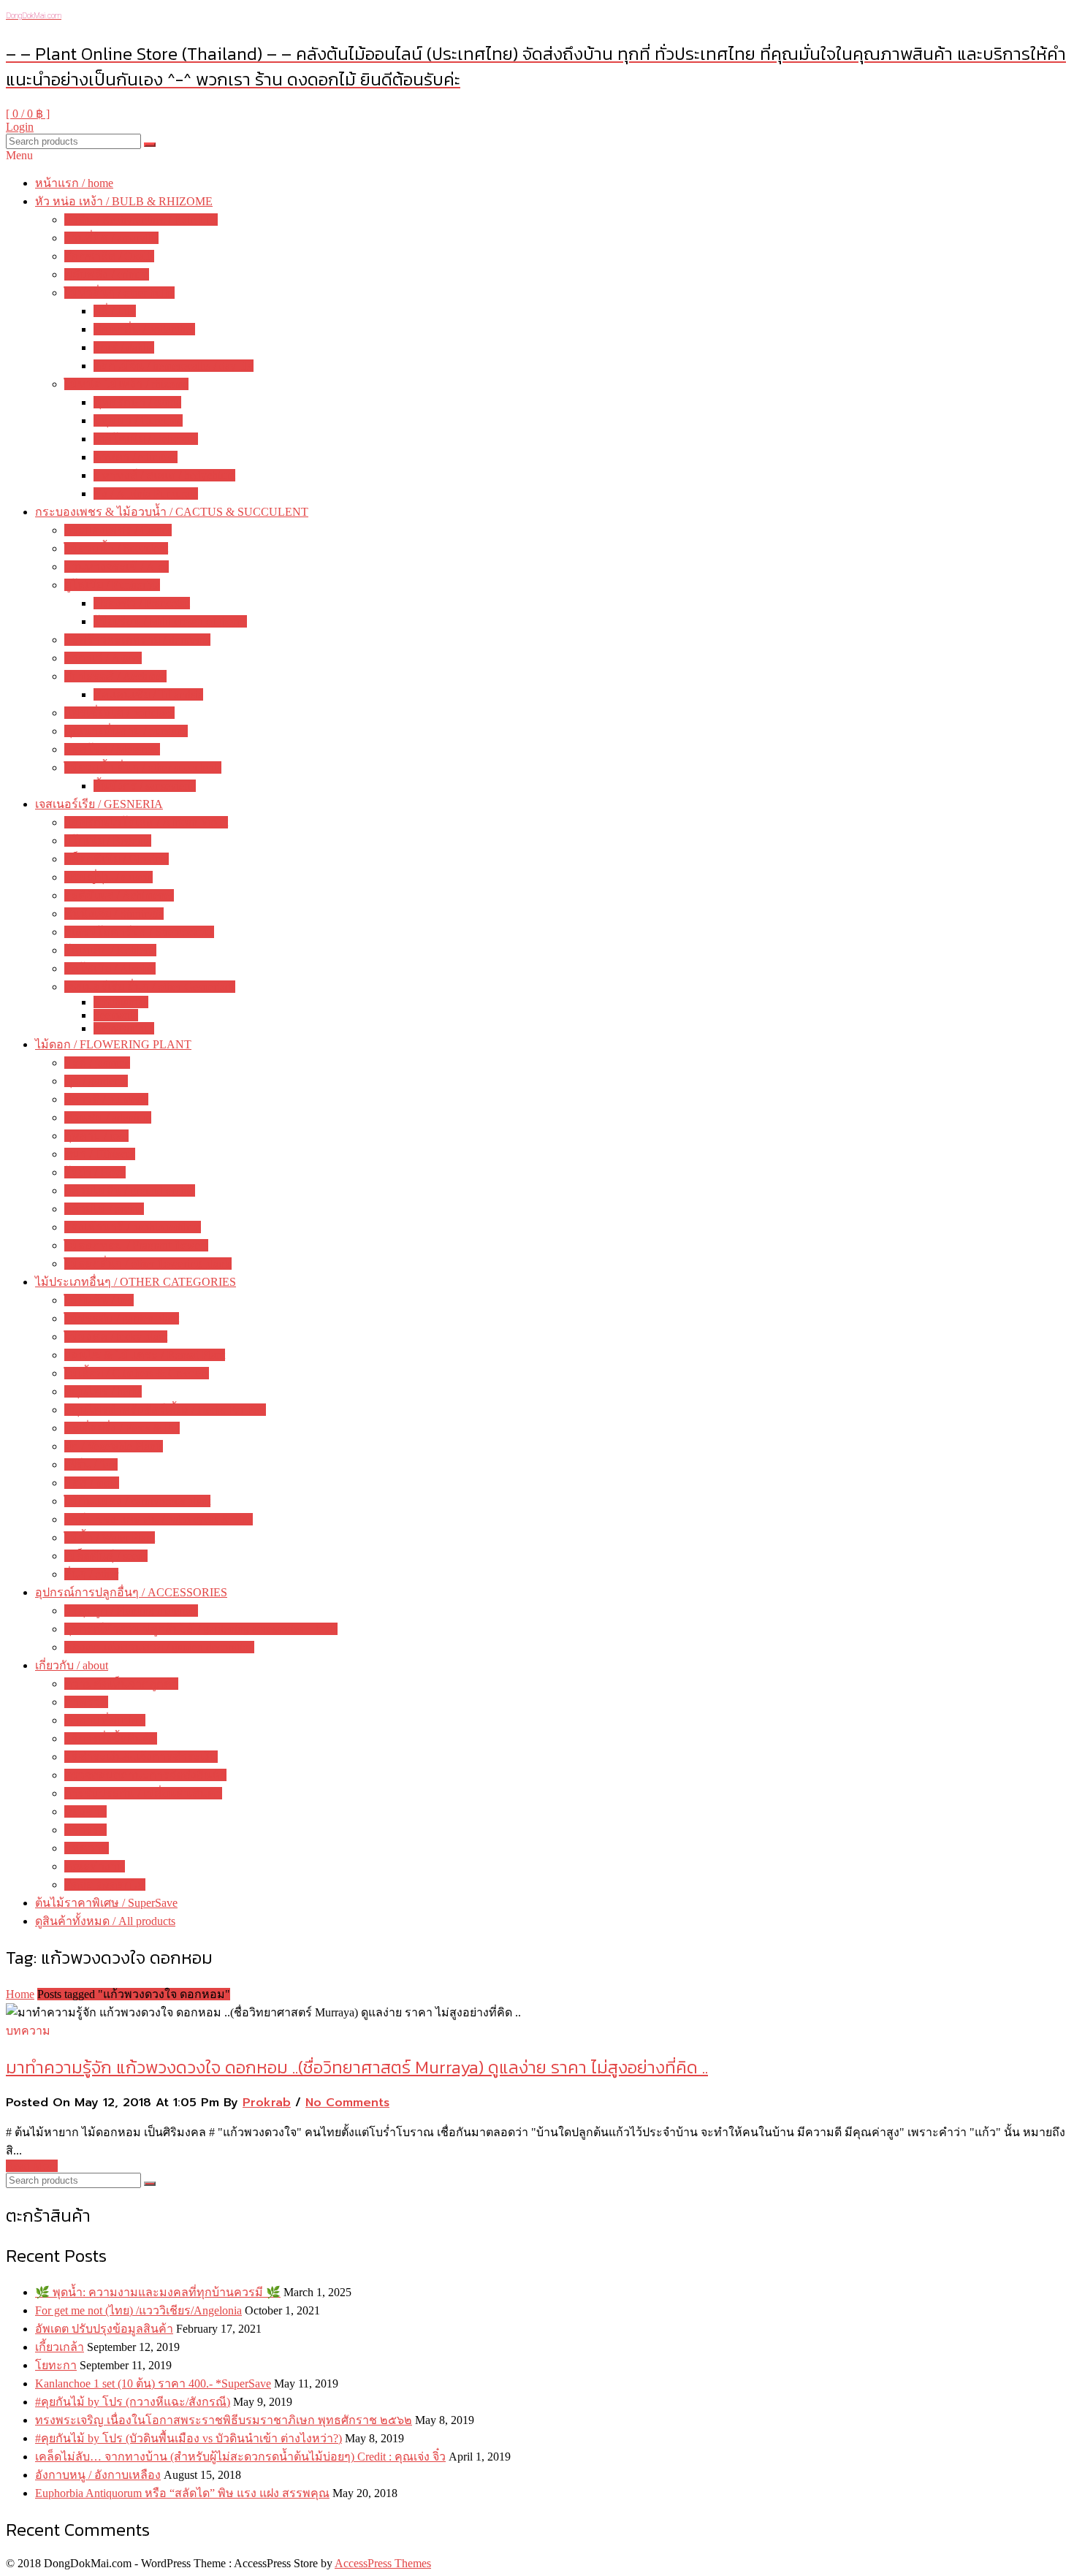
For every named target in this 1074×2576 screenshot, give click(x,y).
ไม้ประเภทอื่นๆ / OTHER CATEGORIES (136, 1282)
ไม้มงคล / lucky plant (116, 1337)
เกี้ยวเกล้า (60, 2347)
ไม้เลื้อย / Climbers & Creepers (137, 1373)
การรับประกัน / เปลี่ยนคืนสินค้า (143, 1793)
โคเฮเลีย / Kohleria (110, 950)
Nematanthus (124, 1028)
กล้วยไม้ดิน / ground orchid (130, 1190)
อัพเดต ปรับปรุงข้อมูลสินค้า (104, 2329)
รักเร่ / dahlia (124, 347)
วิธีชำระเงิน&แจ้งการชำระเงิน (141, 1757)
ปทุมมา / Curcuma (138, 420)
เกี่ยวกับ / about (72, 1665)
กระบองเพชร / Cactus (118, 530)
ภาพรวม (86, 1702)
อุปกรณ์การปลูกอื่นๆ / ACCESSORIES (131, 1592)
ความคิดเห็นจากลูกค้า (121, 1684)
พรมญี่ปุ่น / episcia (108, 877)
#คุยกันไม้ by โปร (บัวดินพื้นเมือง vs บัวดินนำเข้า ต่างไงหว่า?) (188, 2438)
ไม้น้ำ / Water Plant (110, 1537)
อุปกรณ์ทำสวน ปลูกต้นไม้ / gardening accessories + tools (201, 1629)
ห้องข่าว (85, 1811)
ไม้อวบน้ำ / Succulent (116, 548)
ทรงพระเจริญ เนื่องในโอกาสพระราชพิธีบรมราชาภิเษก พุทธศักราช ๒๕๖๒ (224, 2420)
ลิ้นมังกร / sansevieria (145, 786)
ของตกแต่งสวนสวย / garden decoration (159, 1647)
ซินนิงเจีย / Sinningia (114, 914)
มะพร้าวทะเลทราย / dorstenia (137, 640)
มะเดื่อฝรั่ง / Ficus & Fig (122, 1428)
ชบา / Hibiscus (100, 1154)
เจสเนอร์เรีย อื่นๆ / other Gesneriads (150, 987)
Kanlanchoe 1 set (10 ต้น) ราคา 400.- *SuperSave (153, 2383)
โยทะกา (56, 2365)
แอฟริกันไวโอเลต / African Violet (146, 822)
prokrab (267, 2103)
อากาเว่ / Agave (103, 658)
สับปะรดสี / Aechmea (115, 676)
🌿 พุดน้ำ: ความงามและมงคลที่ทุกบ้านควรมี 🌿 (158, 2292)
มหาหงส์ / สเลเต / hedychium (164, 475)
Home (20, 1994)
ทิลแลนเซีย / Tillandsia (148, 694)
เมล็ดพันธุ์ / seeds (106, 1556)
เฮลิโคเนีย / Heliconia (146, 439)
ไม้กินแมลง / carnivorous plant (137, 1501)
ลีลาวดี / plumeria (106, 1099)
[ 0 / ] (28, 114)
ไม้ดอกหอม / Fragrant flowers (136, 1245)
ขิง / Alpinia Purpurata (146, 494)
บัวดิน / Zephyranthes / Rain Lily (141, 220)
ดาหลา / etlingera (136, 457)
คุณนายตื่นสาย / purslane (126, 731)
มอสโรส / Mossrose (112, 749)
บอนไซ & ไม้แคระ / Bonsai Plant (145, 1355)
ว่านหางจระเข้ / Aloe (117, 567)
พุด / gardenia (96, 1081)
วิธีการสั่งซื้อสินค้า (111, 1738)
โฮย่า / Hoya (95, 1172)
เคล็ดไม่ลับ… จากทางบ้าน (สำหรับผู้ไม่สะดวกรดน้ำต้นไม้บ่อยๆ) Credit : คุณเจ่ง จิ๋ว (240, 2457)
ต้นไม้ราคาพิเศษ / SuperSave (106, 1903)
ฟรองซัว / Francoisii (142, 603)
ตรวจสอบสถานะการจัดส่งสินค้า (145, 1775)
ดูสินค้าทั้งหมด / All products (105, 1921)
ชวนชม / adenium (108, 1117)
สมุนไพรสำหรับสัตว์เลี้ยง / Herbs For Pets (165, 1410)
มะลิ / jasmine (97, 1063)
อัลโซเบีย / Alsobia (110, 968)
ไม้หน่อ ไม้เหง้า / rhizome (126, 384)
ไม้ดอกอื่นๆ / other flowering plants (148, 1264)
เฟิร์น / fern (91, 1464)
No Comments (347, 2103)
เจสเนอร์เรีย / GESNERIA (99, 804)
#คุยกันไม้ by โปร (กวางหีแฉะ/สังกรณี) (133, 2402)
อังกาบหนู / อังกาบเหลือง (98, 2475)
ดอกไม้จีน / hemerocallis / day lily (174, 366)
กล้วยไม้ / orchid (104, 1209)
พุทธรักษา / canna (137, 402)
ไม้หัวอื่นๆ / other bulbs (119, 293)
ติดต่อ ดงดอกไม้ (105, 1885)
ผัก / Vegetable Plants (114, 1446)
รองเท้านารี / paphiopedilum (133, 1227)
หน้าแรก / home (74, 183)
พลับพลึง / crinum (107, 274)
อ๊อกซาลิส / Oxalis (109, 256)
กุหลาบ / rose (96, 1136)
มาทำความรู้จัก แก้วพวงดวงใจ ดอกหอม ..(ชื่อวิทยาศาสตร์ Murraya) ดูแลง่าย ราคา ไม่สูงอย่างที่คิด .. (357, 2067)
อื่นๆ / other (91, 1574)
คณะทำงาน (95, 1866)
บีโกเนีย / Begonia (108, 841)
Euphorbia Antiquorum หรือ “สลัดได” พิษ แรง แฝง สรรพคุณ (182, 2493)
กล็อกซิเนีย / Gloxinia (117, 859)
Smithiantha (121, 1002)
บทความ (87, 1848)
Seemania (116, 1015)
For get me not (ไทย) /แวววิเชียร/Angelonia (138, 2310)
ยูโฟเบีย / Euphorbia (112, 585)
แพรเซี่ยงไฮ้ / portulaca (119, 713)
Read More (32, 2166)
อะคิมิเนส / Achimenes (119, 895)
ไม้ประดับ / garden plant (122, 1318)
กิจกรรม (85, 1830)
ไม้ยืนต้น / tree (99, 1300)
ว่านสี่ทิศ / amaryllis (111, 238)
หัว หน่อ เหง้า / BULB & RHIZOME (124, 201)
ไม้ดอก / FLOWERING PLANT (113, 1044)
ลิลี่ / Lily (115, 311)
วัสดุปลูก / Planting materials (131, 1611)
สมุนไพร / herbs (103, 1391)
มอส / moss (92, 1483)
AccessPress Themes (383, 2563)
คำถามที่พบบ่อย (105, 1720)
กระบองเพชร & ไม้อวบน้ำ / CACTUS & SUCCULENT (172, 512)
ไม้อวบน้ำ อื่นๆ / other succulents (143, 767)
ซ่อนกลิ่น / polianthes (144, 329)
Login (20, 127)
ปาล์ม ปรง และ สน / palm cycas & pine (159, 1519)
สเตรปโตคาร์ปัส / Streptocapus (139, 932)
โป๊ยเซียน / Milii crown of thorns (170, 621)
